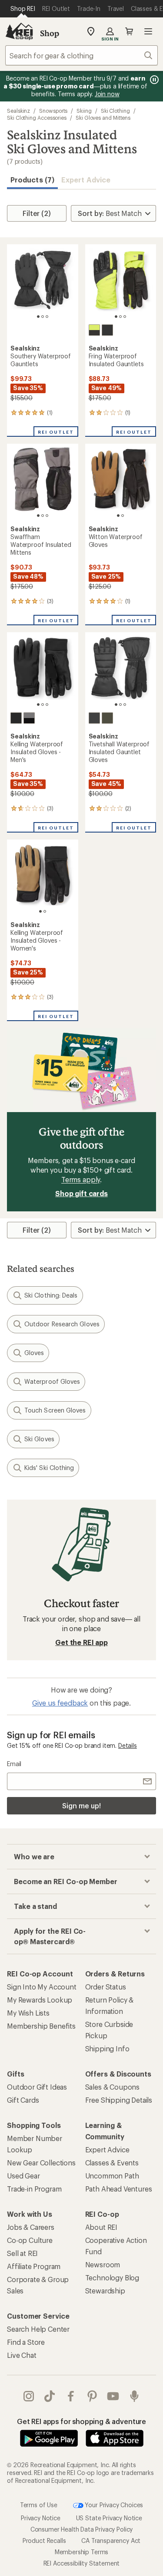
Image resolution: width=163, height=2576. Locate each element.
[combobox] (81, 55)
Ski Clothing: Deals (51, 1295)
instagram (29, 2396)
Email (14, 1764)
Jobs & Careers (31, 2227)
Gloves (34, 1353)
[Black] (107, 330)
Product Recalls (44, 2541)
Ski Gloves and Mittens (103, 118)
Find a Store (26, 2342)
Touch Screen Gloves (55, 1410)
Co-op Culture (30, 2240)
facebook (71, 2396)
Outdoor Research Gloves (62, 1324)
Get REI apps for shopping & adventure (81, 2421)
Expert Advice (86, 180)
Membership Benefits (41, 2026)
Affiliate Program (34, 2266)
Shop (50, 33)
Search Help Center (38, 2329)
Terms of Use (39, 2504)
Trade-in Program (34, 2189)
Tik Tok (50, 2396)
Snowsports (53, 111)
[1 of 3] (38, 317)
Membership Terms (81, 2552)
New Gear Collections (41, 2163)
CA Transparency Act (111, 2541)
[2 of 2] (123, 516)
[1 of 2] (118, 516)
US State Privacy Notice (109, 2518)
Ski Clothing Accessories (37, 118)
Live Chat (22, 2355)
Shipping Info (107, 2048)
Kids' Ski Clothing (49, 1468)
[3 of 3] (47, 317)
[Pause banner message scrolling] (153, 80)
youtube (113, 2396)
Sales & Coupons (113, 2087)
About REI (101, 2227)
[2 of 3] (43, 317)
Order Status (106, 1987)
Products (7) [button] (32, 180)
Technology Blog (112, 2278)
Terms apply (81, 1179)
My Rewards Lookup (40, 2000)
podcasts (135, 2396)
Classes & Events (112, 2163)
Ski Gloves (39, 1439)
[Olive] (107, 718)
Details (128, 1745)
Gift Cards (23, 2100)
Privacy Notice (41, 2518)
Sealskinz (18, 111)
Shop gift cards (81, 1193)
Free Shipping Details (119, 2100)
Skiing (84, 111)
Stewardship (105, 2291)
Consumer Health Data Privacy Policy (81, 2529)
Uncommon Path (112, 2176)
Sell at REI (22, 2253)
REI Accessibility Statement (82, 2563)
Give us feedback (60, 1703)
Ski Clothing (115, 111)
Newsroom (103, 2264)
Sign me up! (81, 1806)
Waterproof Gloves (52, 1381)
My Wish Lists (28, 2013)
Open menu (148, 31)
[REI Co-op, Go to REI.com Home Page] (19, 31)
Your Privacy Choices (113, 2504)
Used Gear (23, 2176)
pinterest (92, 2396)
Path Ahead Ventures (119, 2189)
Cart (129, 31)
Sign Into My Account (42, 1987)
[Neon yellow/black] (94, 330)
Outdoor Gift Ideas (37, 2087)
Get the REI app (81, 1642)
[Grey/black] (29, 718)
